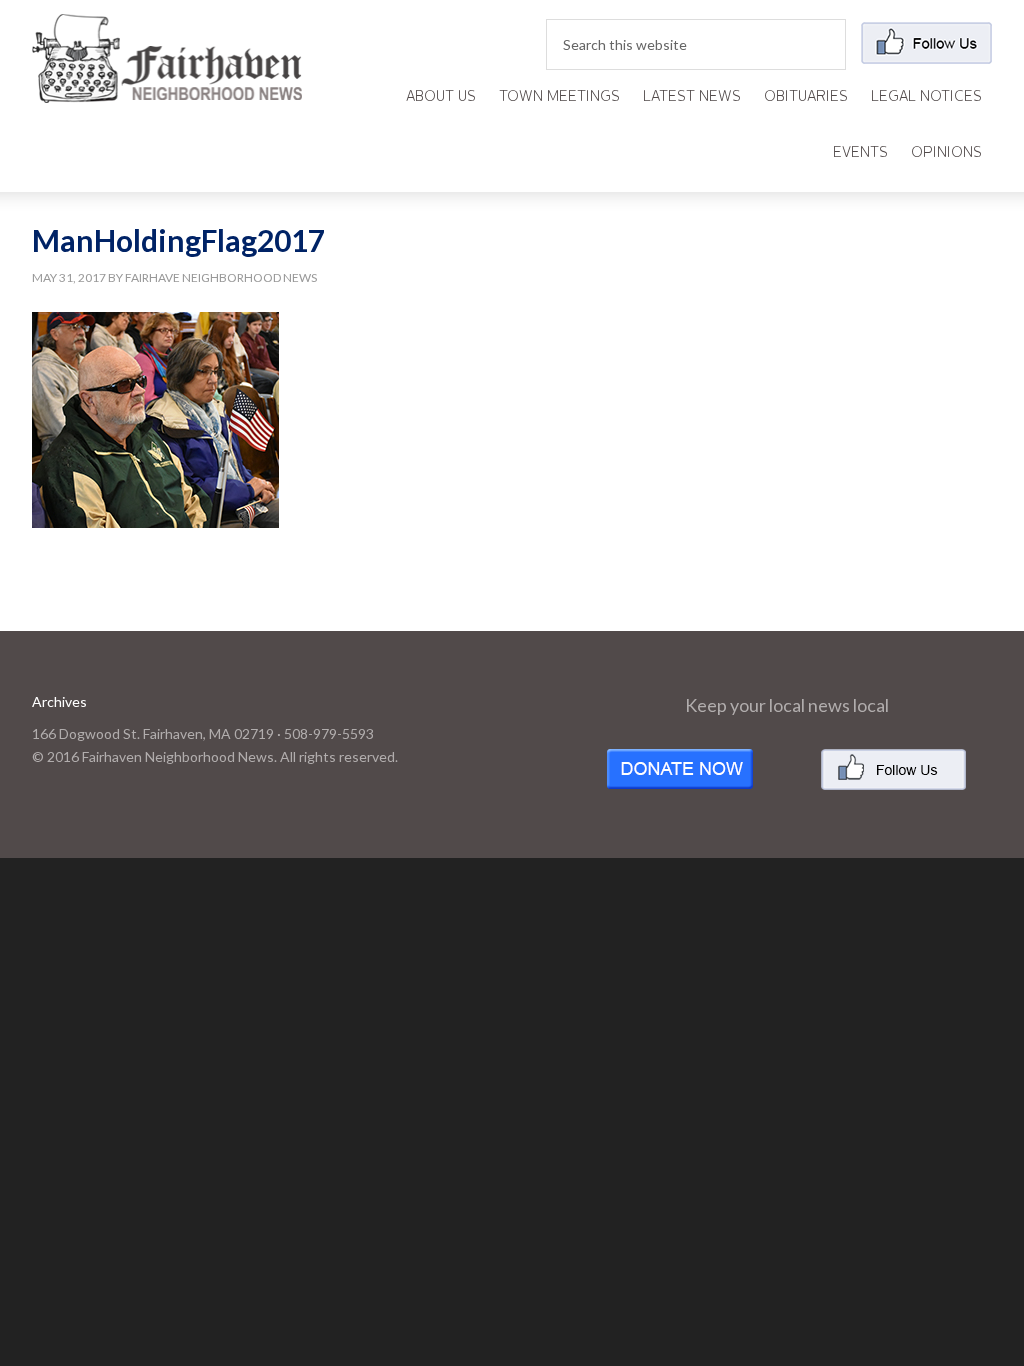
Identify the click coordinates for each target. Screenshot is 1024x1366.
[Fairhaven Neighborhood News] (167, 86)
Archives (59, 701)
